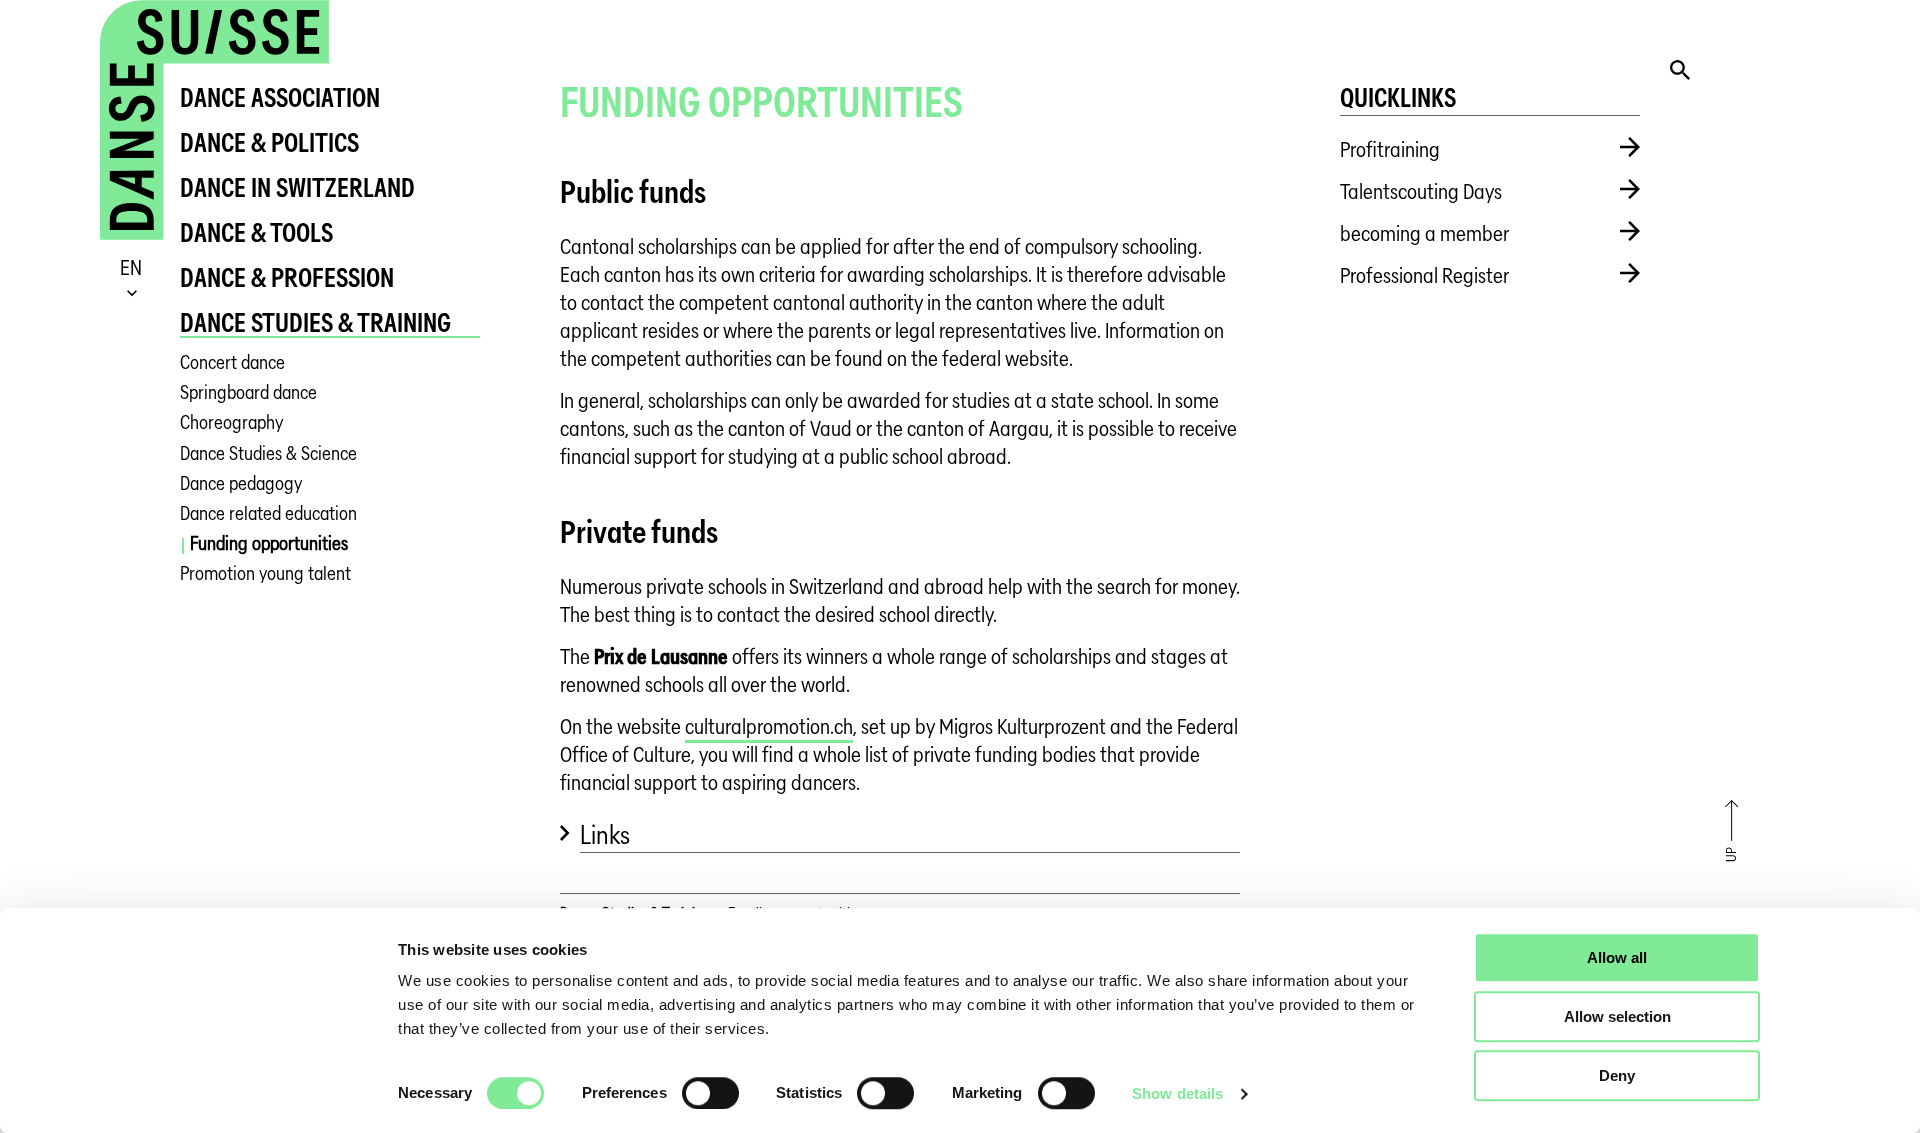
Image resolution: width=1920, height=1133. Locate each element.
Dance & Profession (287, 277)
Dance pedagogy (241, 483)
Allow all (1617, 957)
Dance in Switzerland (297, 187)
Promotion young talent (265, 573)
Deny (1617, 1075)
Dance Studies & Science (268, 453)
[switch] (710, 1093)
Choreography (231, 422)
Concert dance (232, 362)
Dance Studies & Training (315, 322)
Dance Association (280, 97)
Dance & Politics (269, 142)
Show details (1177, 1093)
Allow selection (1617, 1016)
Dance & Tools (256, 232)
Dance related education (268, 513)
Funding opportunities (269, 543)
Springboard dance (248, 392)
